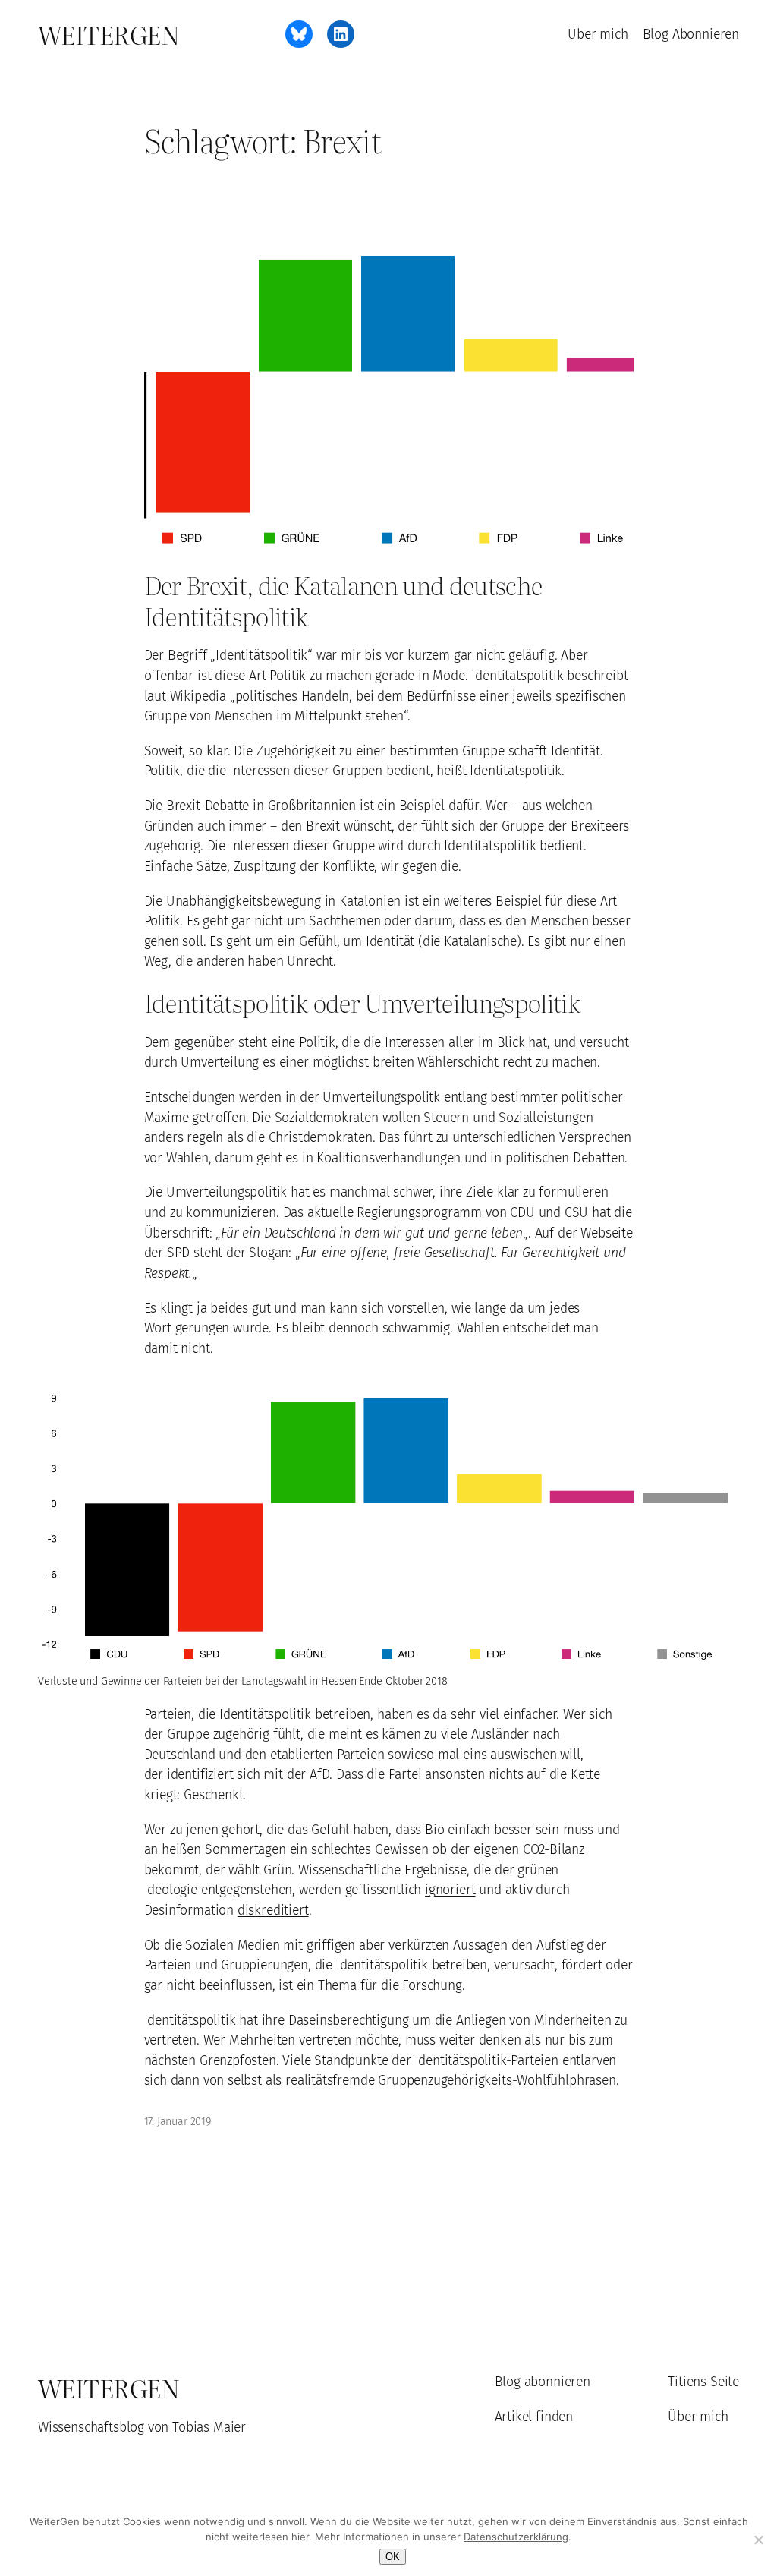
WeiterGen (109, 34)
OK (393, 2557)
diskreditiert (273, 1910)
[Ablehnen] (758, 2540)
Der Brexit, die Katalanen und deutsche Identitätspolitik (343, 600)
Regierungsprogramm (419, 1212)
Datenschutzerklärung (516, 2537)
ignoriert (450, 1890)
